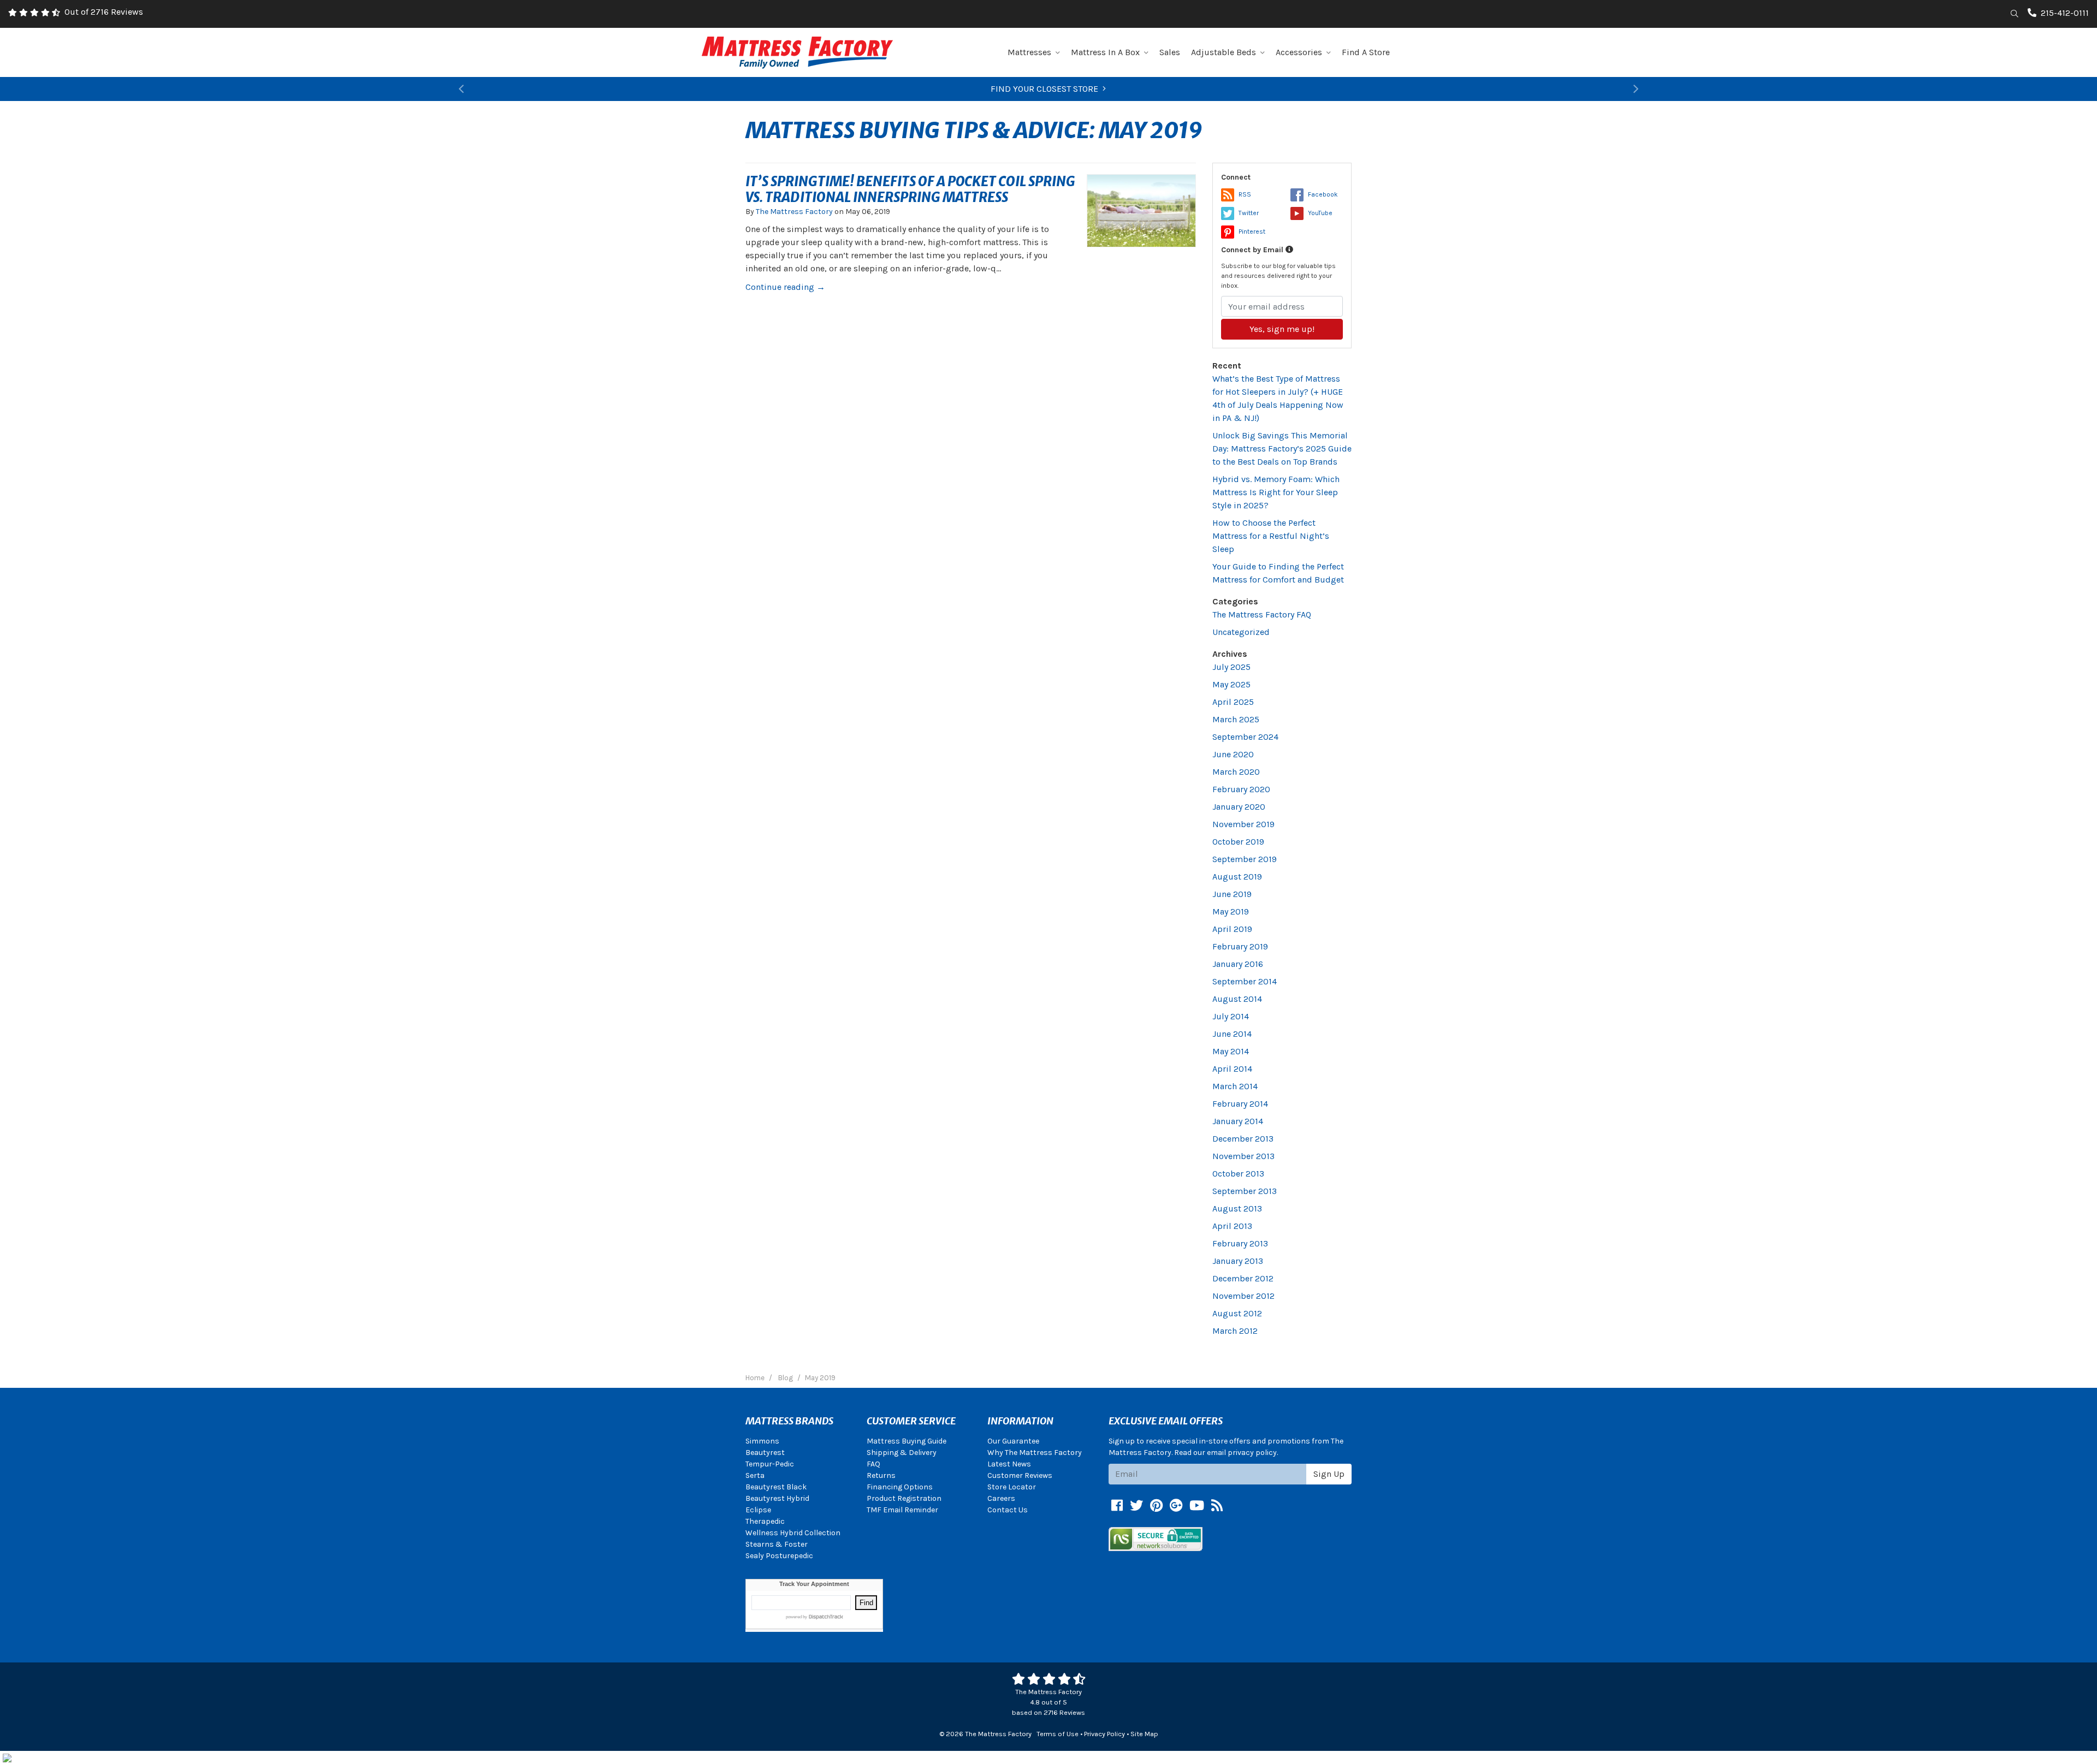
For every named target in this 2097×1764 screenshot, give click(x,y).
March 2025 (1236, 719)
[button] (461, 89)
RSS (1245, 194)
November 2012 (1243, 1296)
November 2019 (1243, 824)
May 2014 (1231, 1051)
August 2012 (1237, 1313)
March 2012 (1235, 1331)
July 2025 (1231, 667)
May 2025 (1231, 684)
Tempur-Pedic (770, 1464)
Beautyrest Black (776, 1487)
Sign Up (1329, 1474)
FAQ (873, 1464)
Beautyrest (765, 1453)
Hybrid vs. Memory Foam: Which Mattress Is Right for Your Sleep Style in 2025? (1276, 492)
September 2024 (1245, 737)
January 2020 (1239, 807)
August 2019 (1237, 877)
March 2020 (1236, 772)
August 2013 (1237, 1208)
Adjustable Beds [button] (1224, 52)
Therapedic (765, 1521)
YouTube (1320, 213)
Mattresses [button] (1029, 52)
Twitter (1249, 213)
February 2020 (1241, 789)
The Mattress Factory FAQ (1262, 614)
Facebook (1323, 194)
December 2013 (1243, 1139)
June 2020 (1233, 754)
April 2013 (1232, 1226)
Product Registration (904, 1498)
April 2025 (1233, 702)
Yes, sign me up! (1282, 329)
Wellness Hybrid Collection (793, 1533)
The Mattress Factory (794, 212)
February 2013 (1240, 1243)
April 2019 (1232, 929)
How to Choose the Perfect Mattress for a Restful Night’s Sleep (1271, 536)
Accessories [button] (1299, 52)
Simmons (762, 1441)
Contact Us (1008, 1510)
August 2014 (1237, 999)
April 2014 (1232, 1069)
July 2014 (1231, 1016)
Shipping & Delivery (902, 1453)
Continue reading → (785, 287)
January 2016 (1238, 964)
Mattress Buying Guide (907, 1441)
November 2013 (1243, 1156)
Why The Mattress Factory (1035, 1453)
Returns (881, 1475)
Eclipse (758, 1510)
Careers (1001, 1498)
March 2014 (1235, 1086)
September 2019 (1245, 859)
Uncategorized (1241, 632)
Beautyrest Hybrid (777, 1498)
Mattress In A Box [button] (1105, 52)
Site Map (1144, 1734)
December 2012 (1243, 1278)
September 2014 (1245, 981)
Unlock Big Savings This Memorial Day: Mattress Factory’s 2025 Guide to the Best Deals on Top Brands (1282, 449)
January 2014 (1238, 1121)
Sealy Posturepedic (779, 1556)
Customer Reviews (1020, 1475)
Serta (755, 1475)
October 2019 (1238, 842)
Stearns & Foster (777, 1544)
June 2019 (1232, 894)
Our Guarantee (1013, 1441)
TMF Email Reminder (902, 1510)
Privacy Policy (1104, 1734)
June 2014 (1232, 1034)
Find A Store (1366, 52)
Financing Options (900, 1487)
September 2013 (1245, 1191)
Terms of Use (1058, 1734)
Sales (1170, 52)
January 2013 (1238, 1261)
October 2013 (1238, 1174)
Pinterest (1252, 231)
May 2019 (1231, 911)
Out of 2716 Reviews (104, 12)
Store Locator (1012, 1487)
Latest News (1009, 1464)
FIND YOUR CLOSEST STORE (1044, 89)
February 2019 (1240, 946)
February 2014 (1240, 1104)
